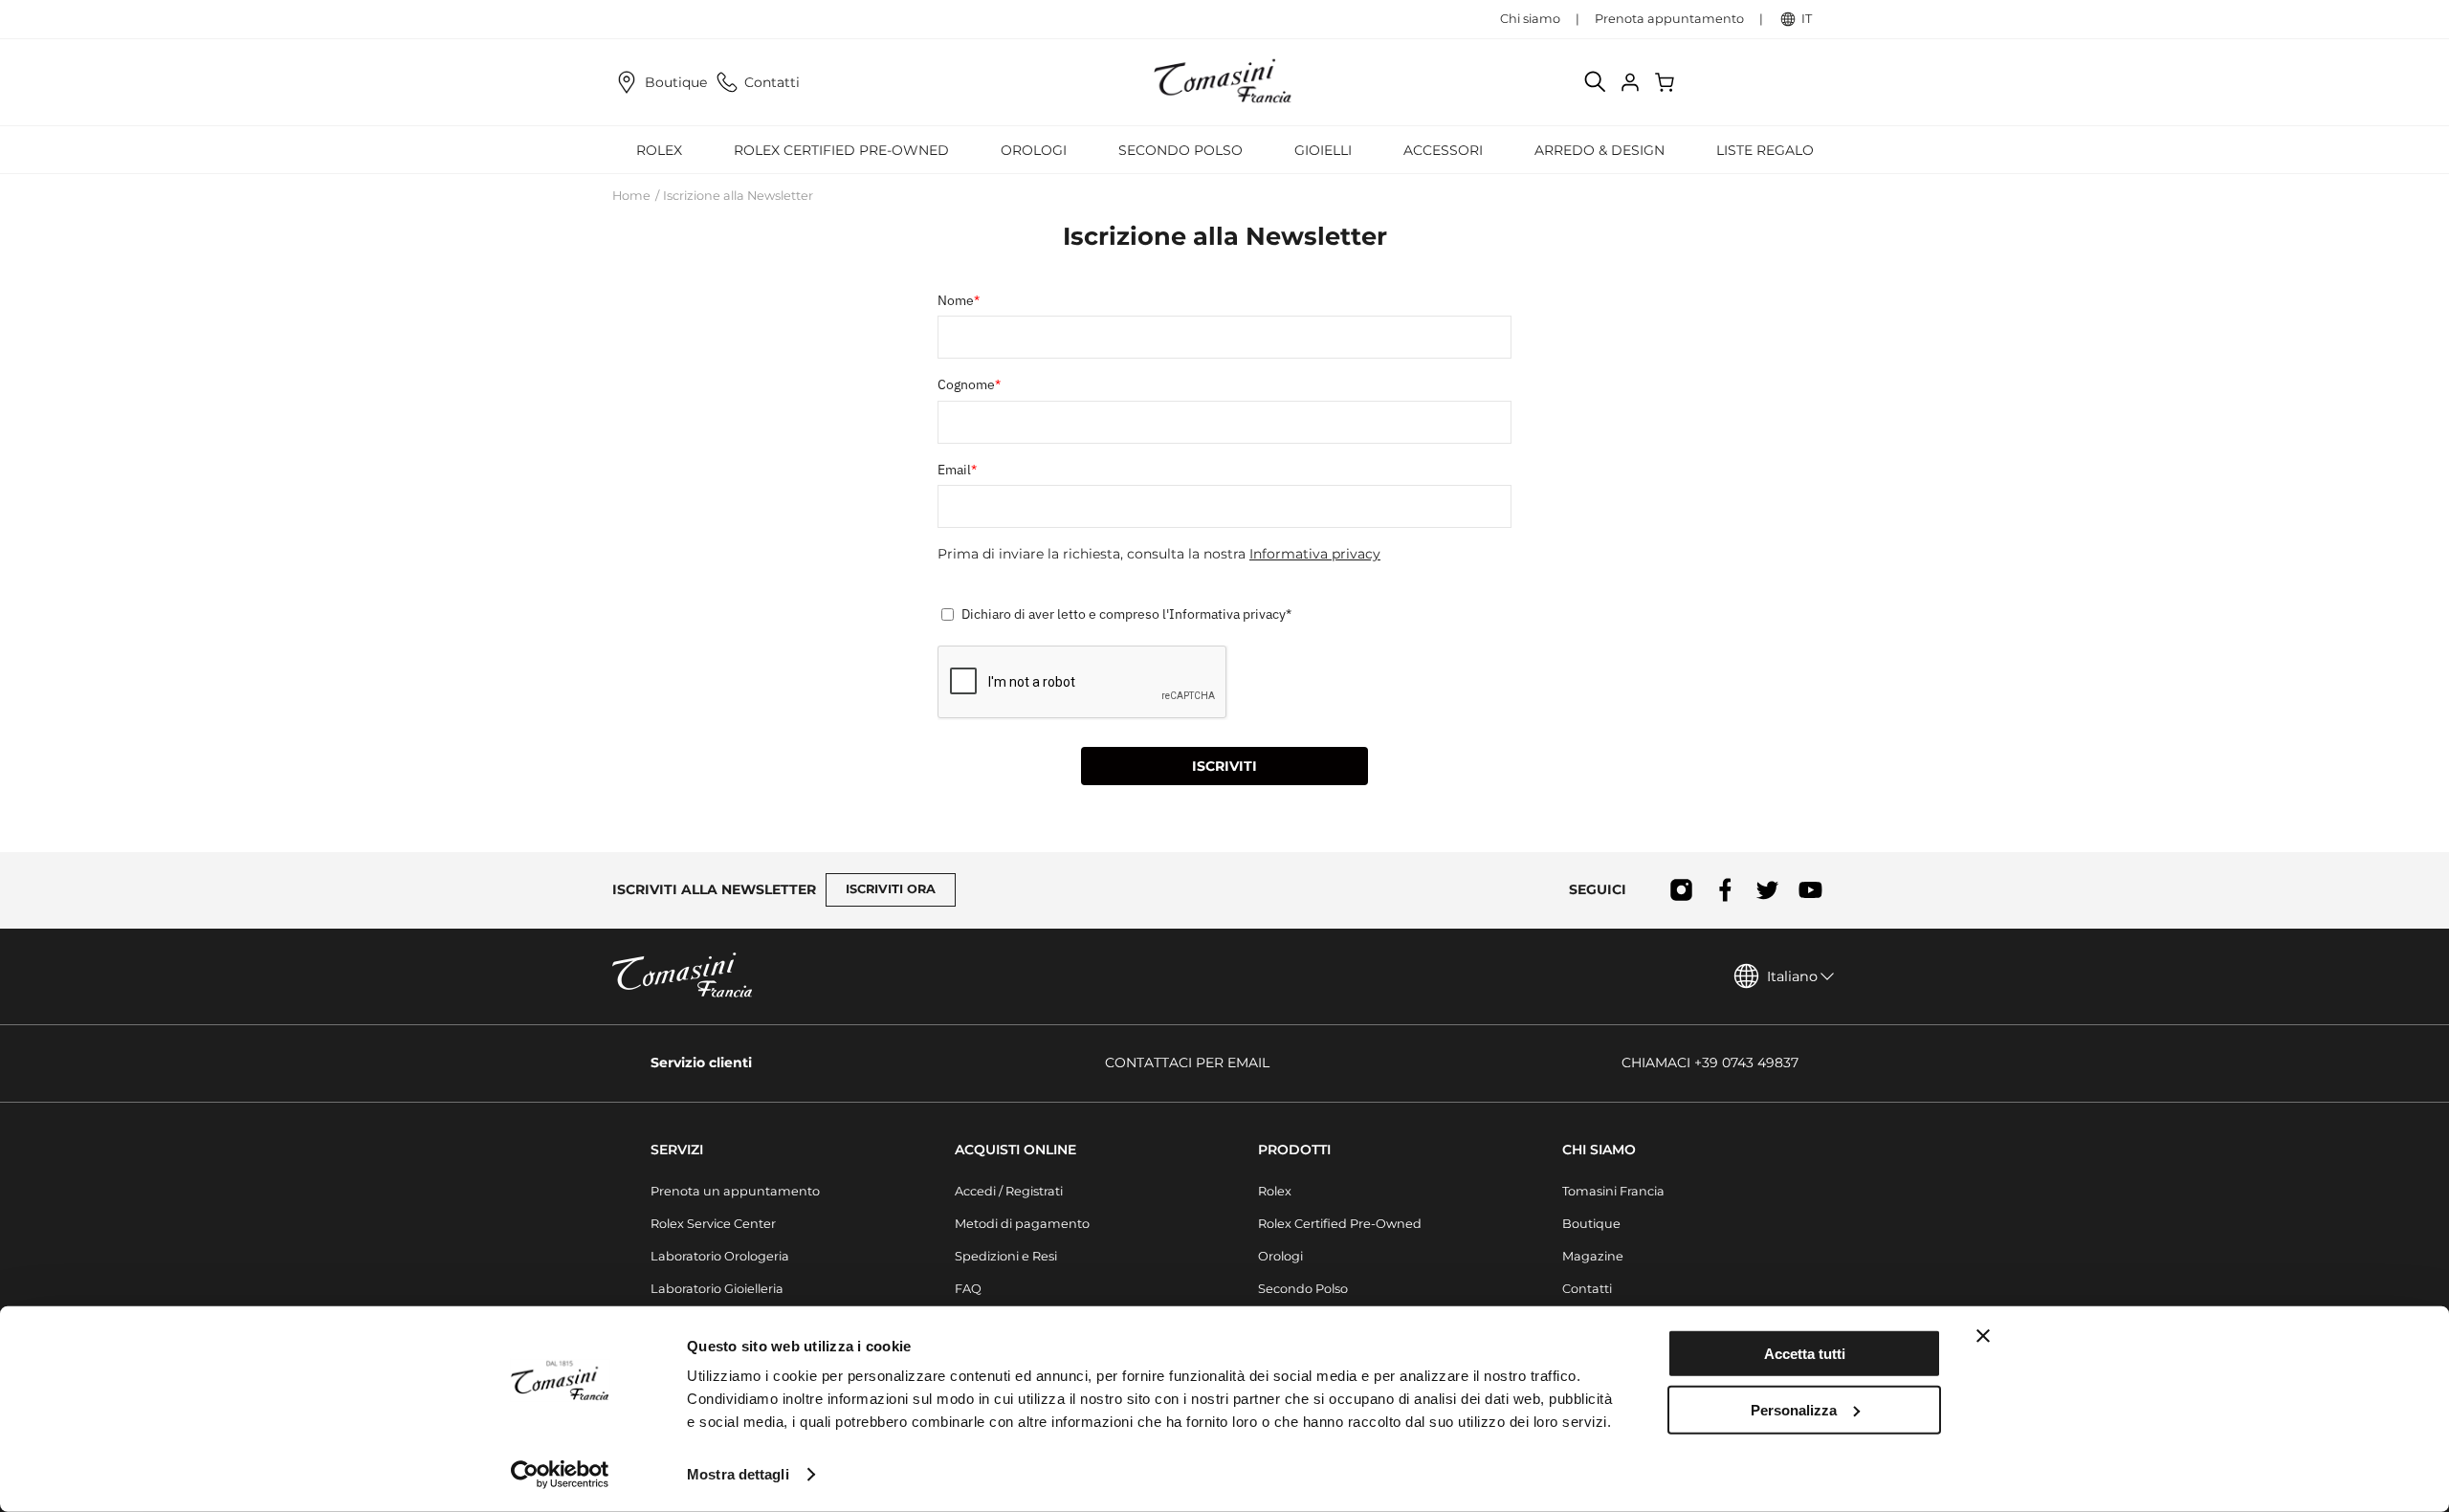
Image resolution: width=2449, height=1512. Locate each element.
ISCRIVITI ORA (891, 889)
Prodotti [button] (1294, 1150)
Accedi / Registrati (1009, 1191)
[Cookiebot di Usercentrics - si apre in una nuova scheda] (560, 1475)
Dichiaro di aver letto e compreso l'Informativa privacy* (1126, 614)
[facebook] (1724, 890)
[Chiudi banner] (1983, 1336)
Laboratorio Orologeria (720, 1256)
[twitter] (1767, 890)
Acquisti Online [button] (1015, 1150)
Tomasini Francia (1613, 1191)
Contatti (772, 82)
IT (1807, 19)
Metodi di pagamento (1022, 1224)
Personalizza (1794, 1409)
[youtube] (1810, 890)
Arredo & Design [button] (1600, 150)
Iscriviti (1224, 766)
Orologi (1280, 1256)
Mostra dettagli (738, 1474)
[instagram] (1681, 890)
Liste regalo (1765, 150)
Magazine (1593, 1256)
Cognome (969, 384)
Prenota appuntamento (1669, 19)
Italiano (1792, 976)
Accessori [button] (1443, 150)
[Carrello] (1666, 82)
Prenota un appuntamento (735, 1191)
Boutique (676, 82)
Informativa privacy (1315, 554)
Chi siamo (1530, 19)
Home (631, 196)
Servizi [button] (677, 1150)
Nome (959, 300)
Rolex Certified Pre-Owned (841, 150)
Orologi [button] (1034, 150)
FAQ (968, 1289)
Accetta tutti (1805, 1354)
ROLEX (659, 150)
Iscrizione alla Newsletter (738, 196)
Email (957, 470)
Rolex (1275, 1191)
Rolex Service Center (713, 1224)
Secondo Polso (1180, 150)
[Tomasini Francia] (1224, 82)
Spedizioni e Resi (1006, 1256)
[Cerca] (1596, 82)
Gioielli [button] (1323, 150)
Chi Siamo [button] (1599, 1150)
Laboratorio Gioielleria (717, 1289)
